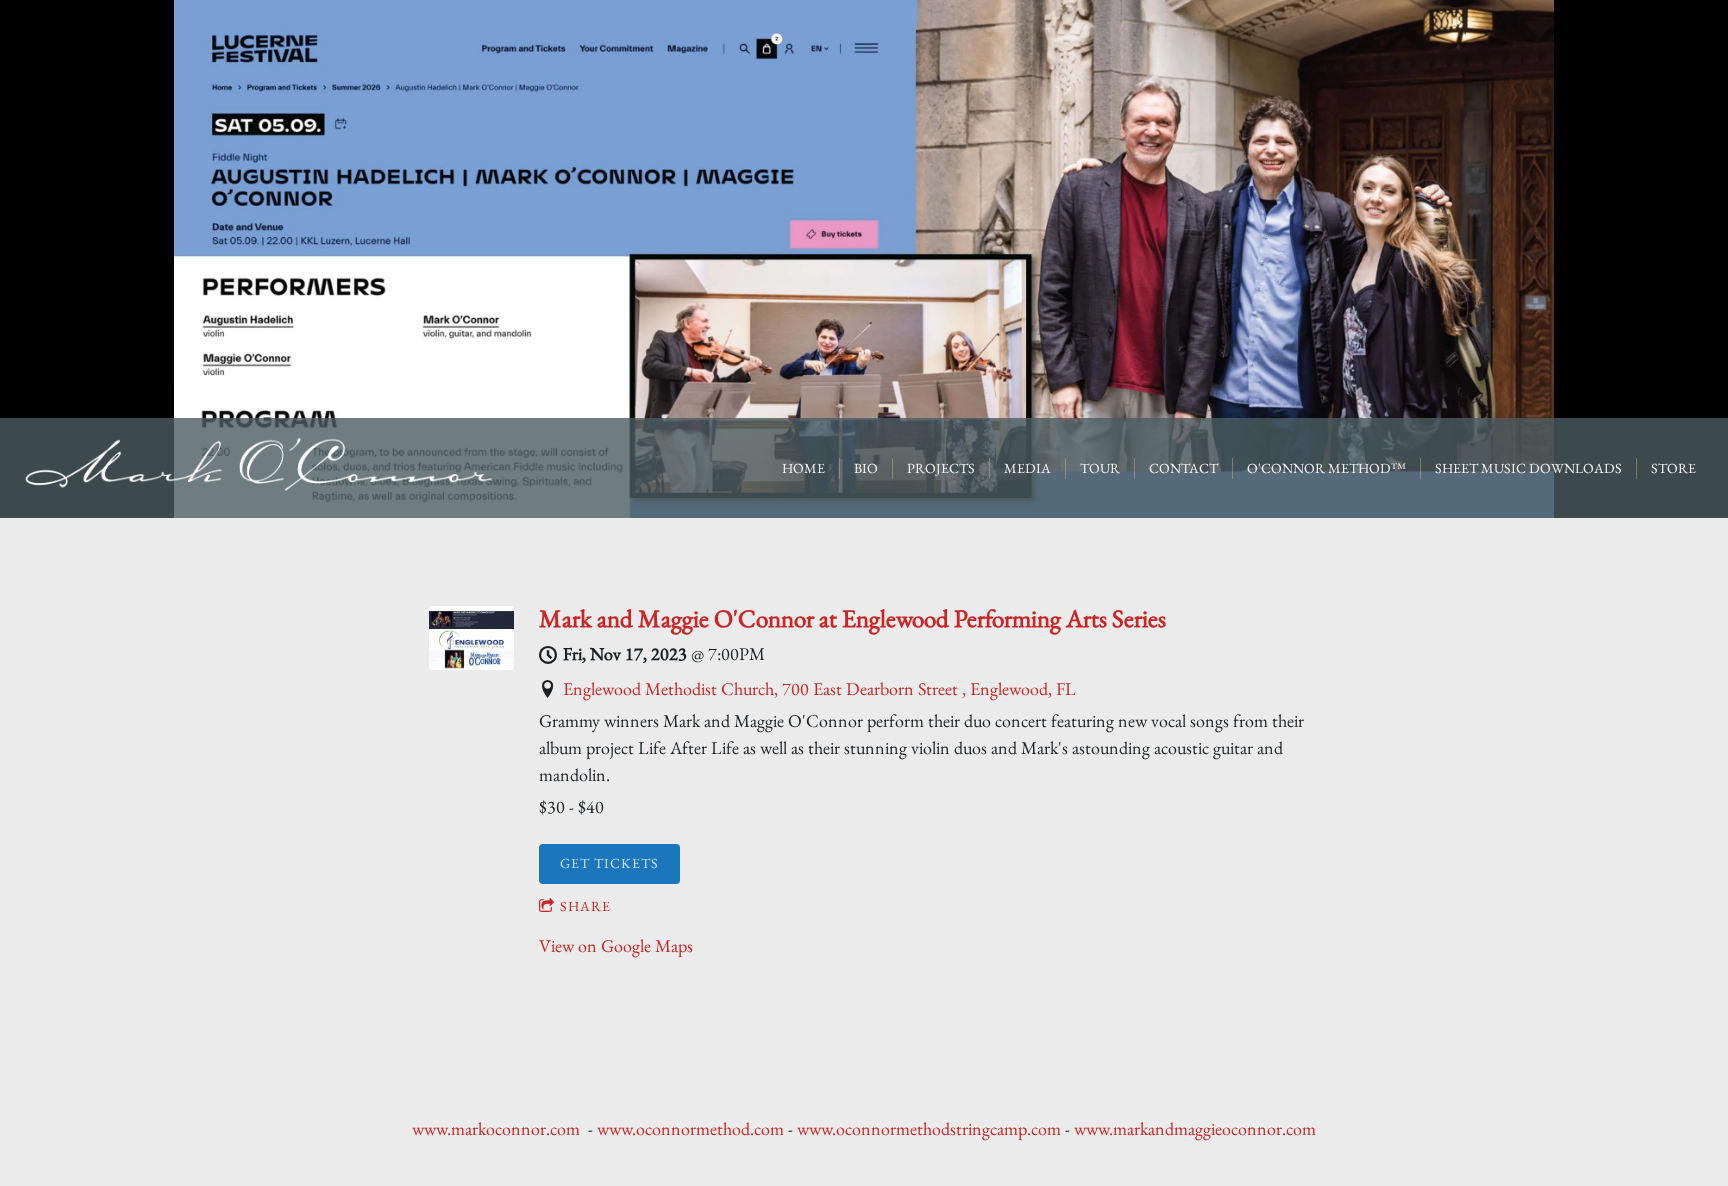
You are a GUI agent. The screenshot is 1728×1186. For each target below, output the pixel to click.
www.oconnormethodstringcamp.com (929, 1128)
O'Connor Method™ (1326, 468)
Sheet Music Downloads (1528, 468)
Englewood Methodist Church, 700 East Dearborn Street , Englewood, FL (819, 688)
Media (1027, 468)
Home (803, 468)
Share (585, 906)
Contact (1183, 468)
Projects (941, 468)
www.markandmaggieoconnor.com (1195, 1128)
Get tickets (609, 863)
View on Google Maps (616, 945)
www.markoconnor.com (496, 1128)
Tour (1100, 468)
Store (1673, 468)
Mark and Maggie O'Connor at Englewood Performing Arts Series (852, 618)
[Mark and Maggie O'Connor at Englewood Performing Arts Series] (471, 663)
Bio (866, 468)
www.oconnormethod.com (690, 1128)
